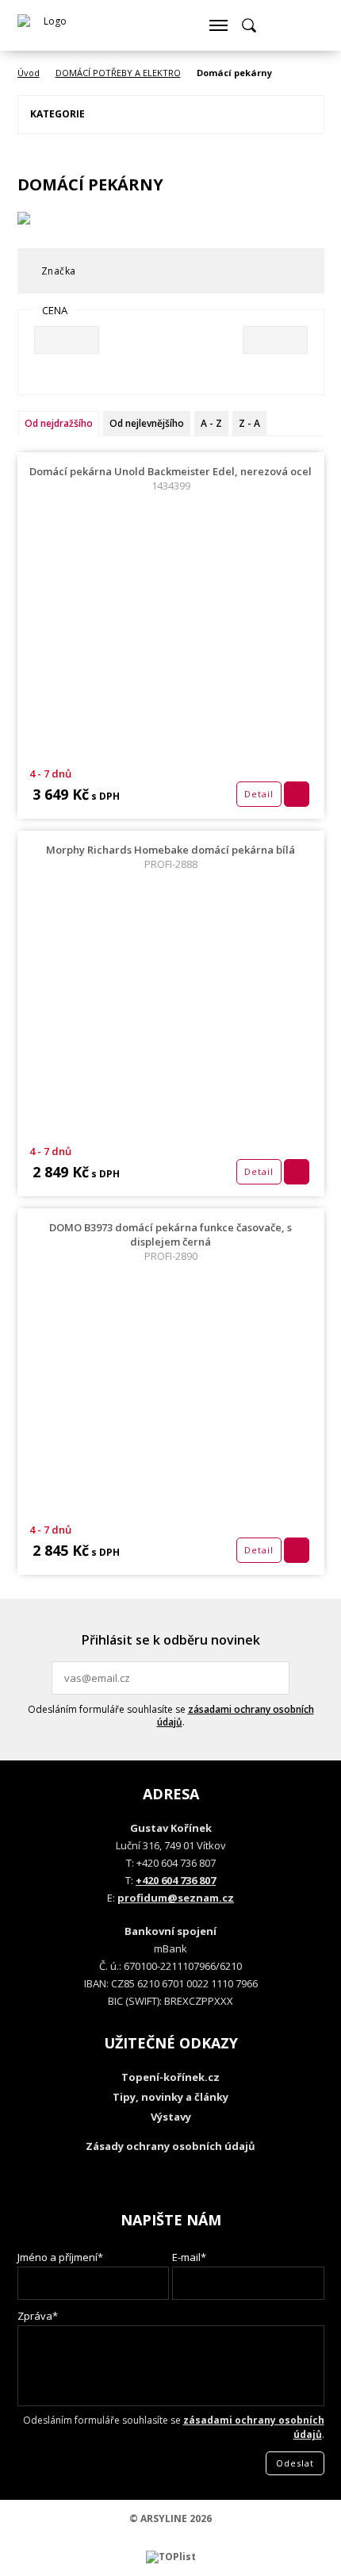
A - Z (211, 423)
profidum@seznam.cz (176, 1898)
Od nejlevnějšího (147, 423)
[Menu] (218, 25)
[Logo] (49, 25)
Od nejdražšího (59, 423)
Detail (259, 794)
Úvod (29, 73)
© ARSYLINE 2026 (170, 2518)
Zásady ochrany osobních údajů (170, 2146)
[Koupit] (297, 794)
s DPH (104, 796)
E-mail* (189, 2257)
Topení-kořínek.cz (170, 2077)
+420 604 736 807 (176, 1880)
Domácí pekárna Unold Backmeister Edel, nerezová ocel (170, 478)
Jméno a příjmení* (60, 2257)
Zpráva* (38, 2316)
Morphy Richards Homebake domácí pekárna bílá (170, 857)
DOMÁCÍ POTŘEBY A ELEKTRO (118, 73)
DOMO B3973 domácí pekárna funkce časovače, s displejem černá (170, 1242)
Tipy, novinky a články (170, 2097)
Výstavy (171, 2117)
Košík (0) (279, 25)
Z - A (249, 423)
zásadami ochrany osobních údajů (236, 1716)
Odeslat (275, 1678)
